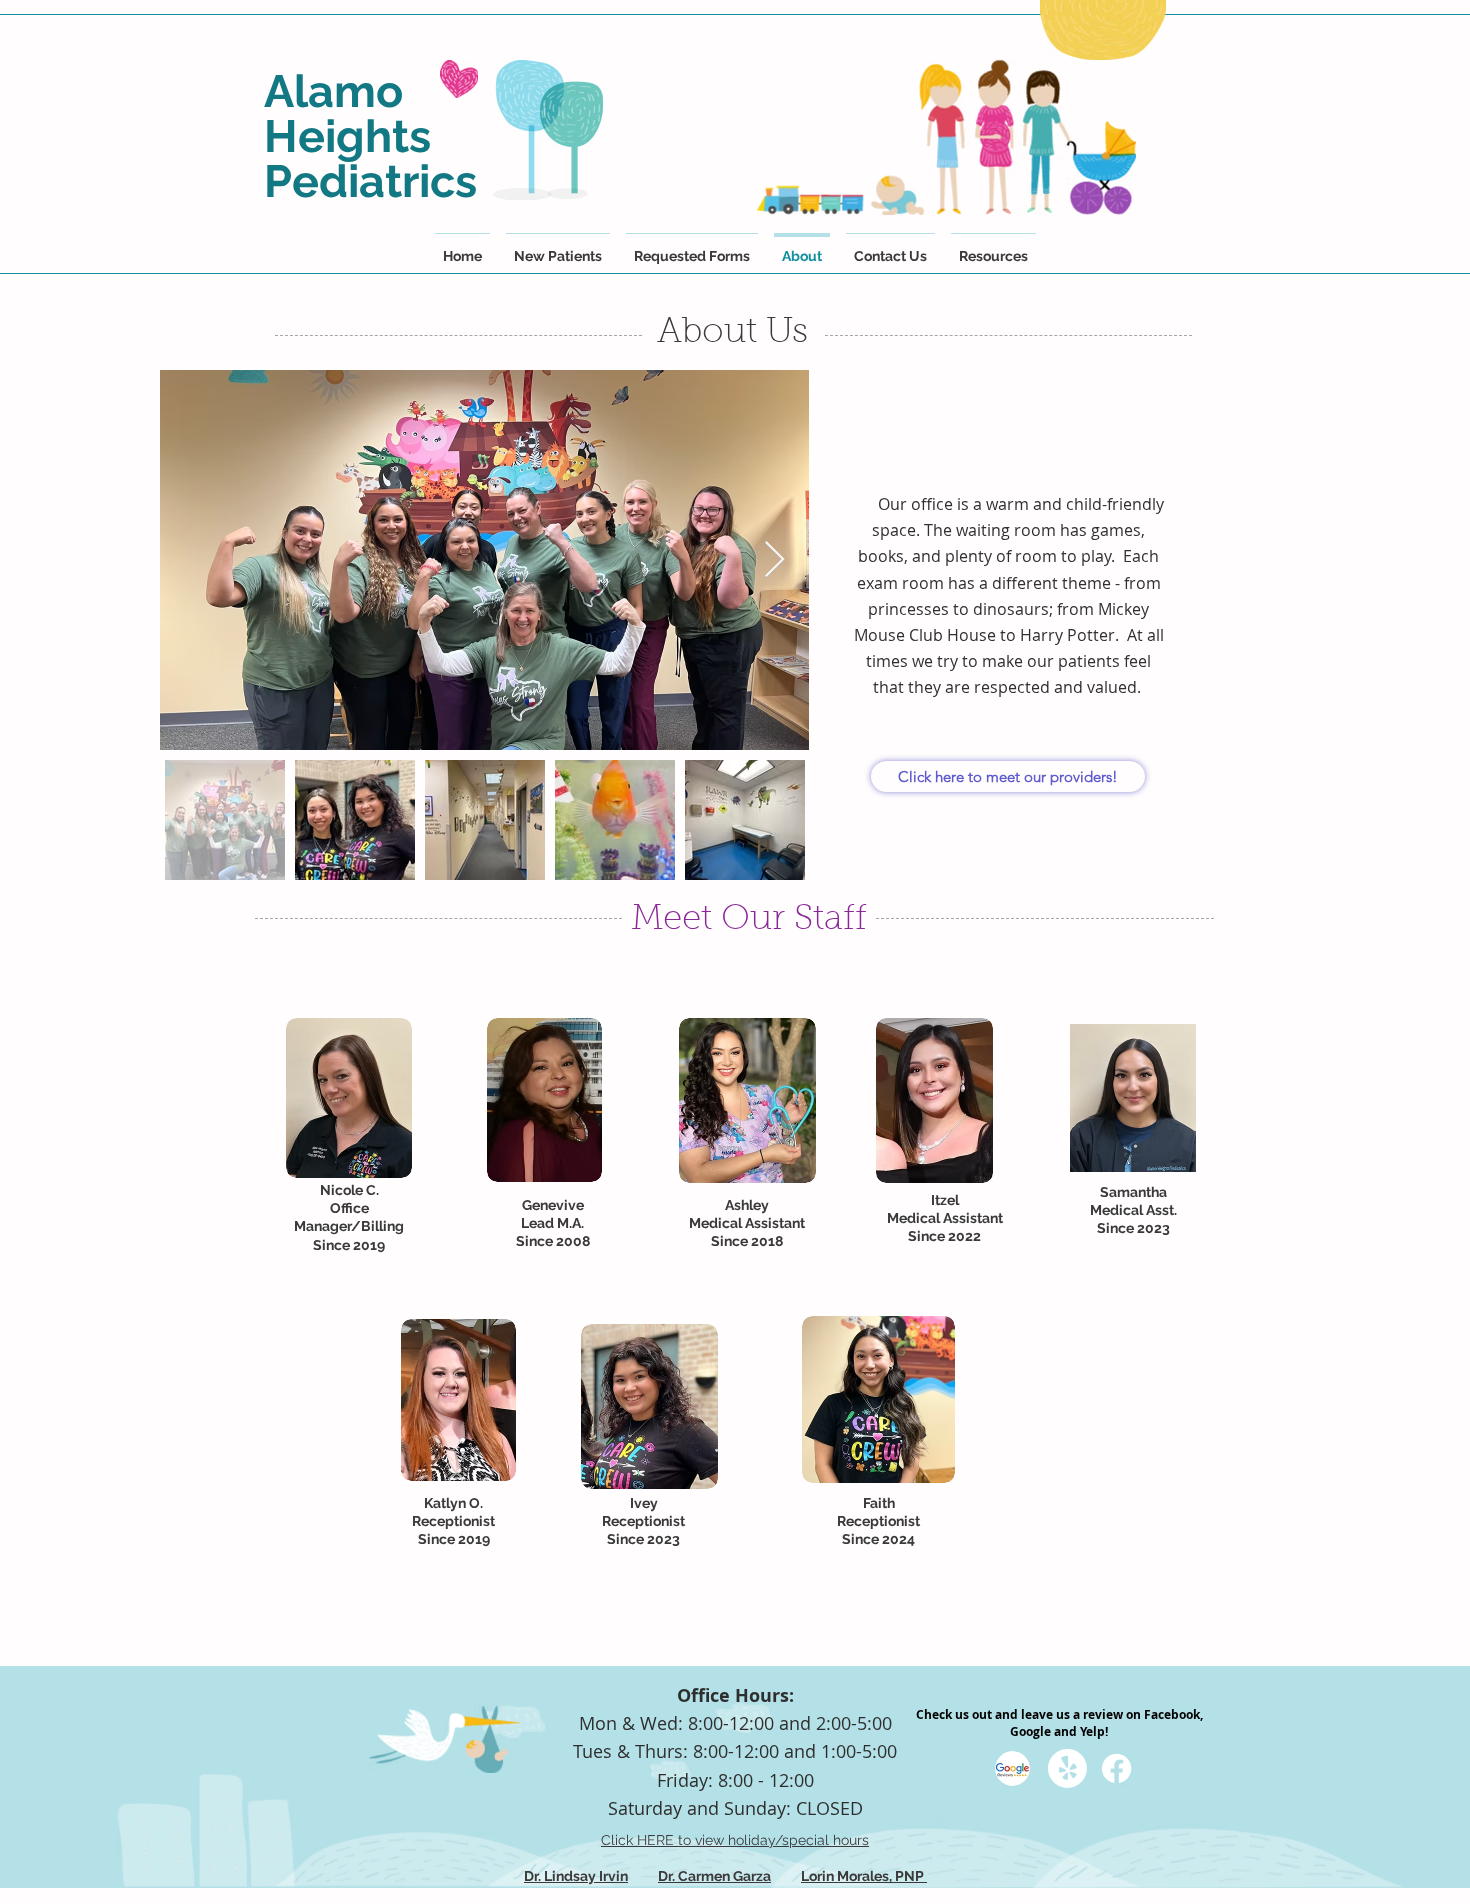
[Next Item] (774, 560)
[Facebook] (1116, 1768)
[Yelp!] (1067, 1768)
